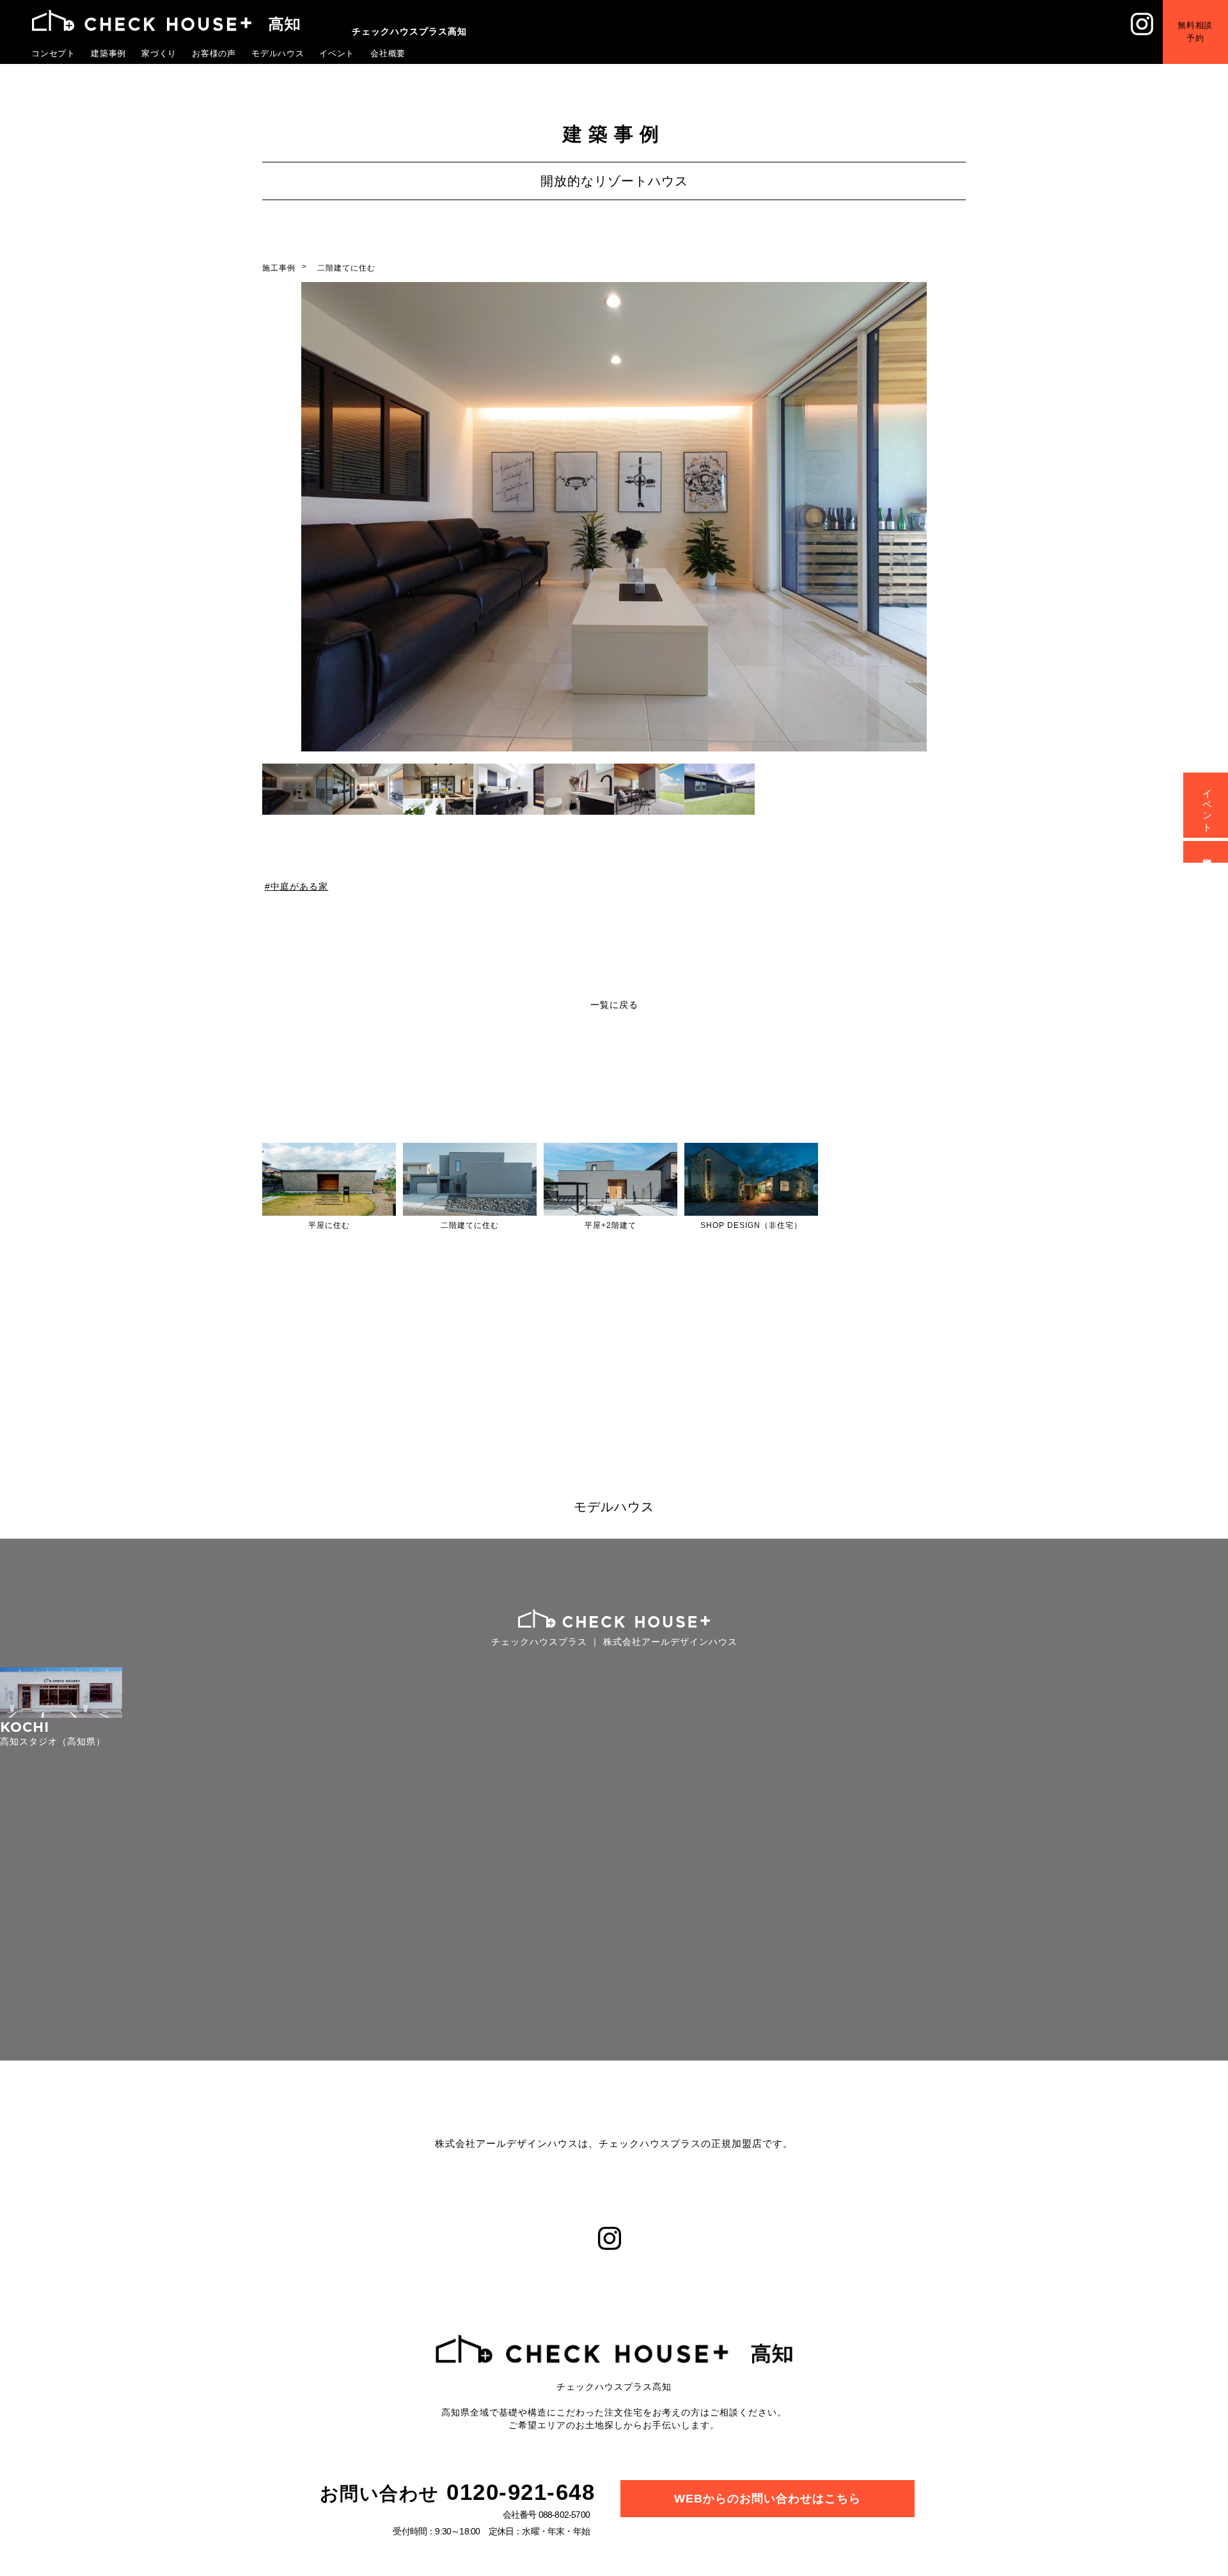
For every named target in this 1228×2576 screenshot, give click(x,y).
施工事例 (279, 268)
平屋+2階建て (610, 1225)
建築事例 (109, 53)
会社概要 (388, 53)
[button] (951, 519)
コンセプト (54, 53)
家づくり (159, 53)
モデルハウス (278, 53)
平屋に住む (329, 1225)
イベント (337, 53)
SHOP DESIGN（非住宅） (751, 1225)
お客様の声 (214, 53)
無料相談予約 (1205, 22)
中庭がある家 (299, 886)
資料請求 (1208, 852)
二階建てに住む (346, 268)
